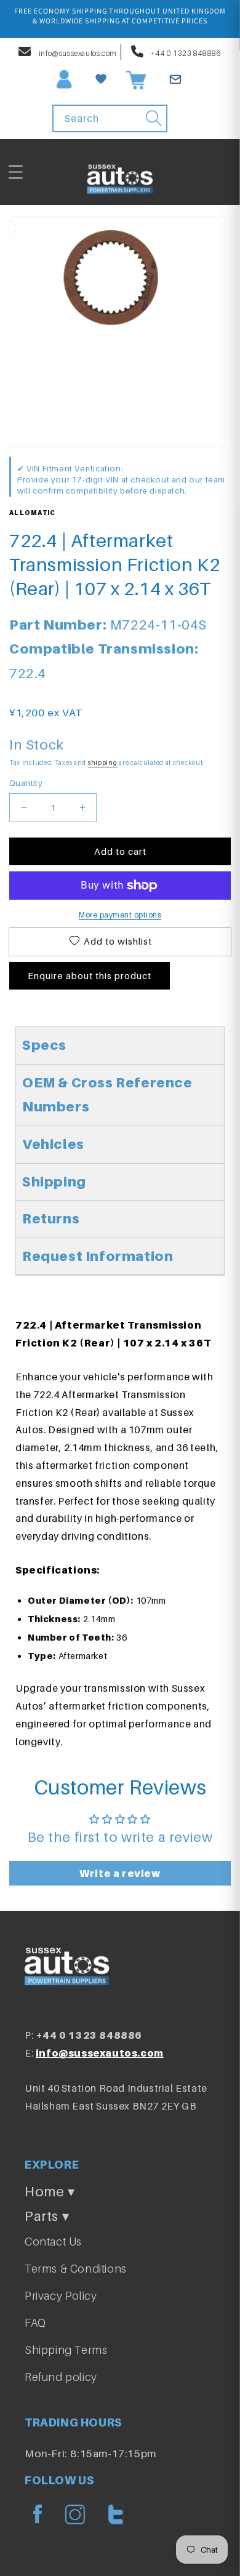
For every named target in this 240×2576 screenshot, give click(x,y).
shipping (103, 762)
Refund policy (61, 2377)
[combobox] (110, 118)
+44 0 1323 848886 (186, 53)
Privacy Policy (61, 2296)
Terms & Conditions (76, 2269)
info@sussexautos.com (77, 53)
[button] (15, 172)
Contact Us (53, 2242)
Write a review (120, 1873)
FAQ (35, 2323)
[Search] (154, 118)
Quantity (26, 783)
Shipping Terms (66, 2350)
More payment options (120, 915)
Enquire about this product (90, 975)
